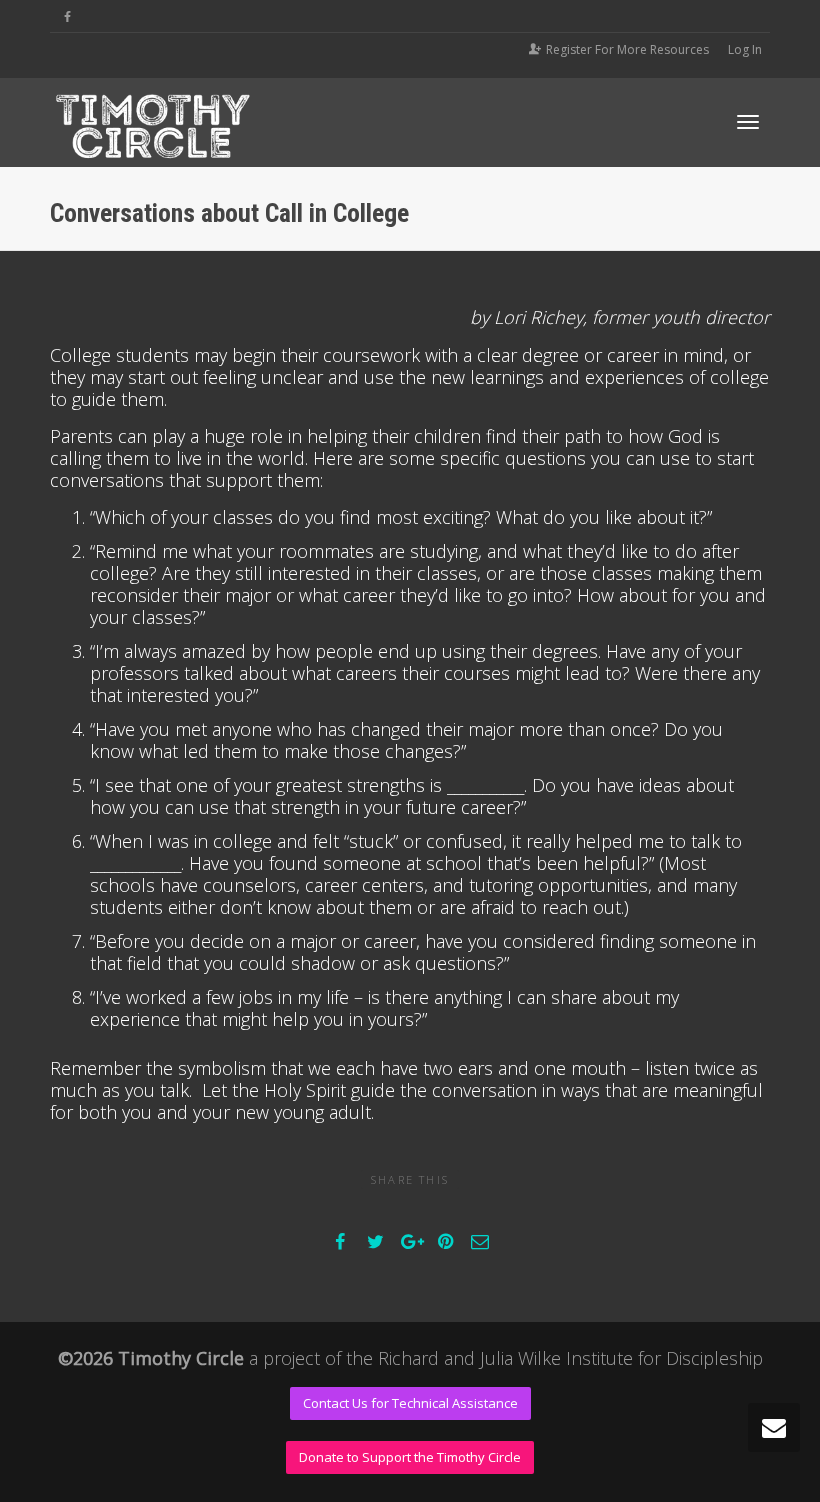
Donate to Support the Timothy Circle (410, 1457)
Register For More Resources (627, 49)
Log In (745, 49)
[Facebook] (67, 16)
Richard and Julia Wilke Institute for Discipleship (570, 1358)
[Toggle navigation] (748, 122)
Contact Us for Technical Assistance (410, 1403)
